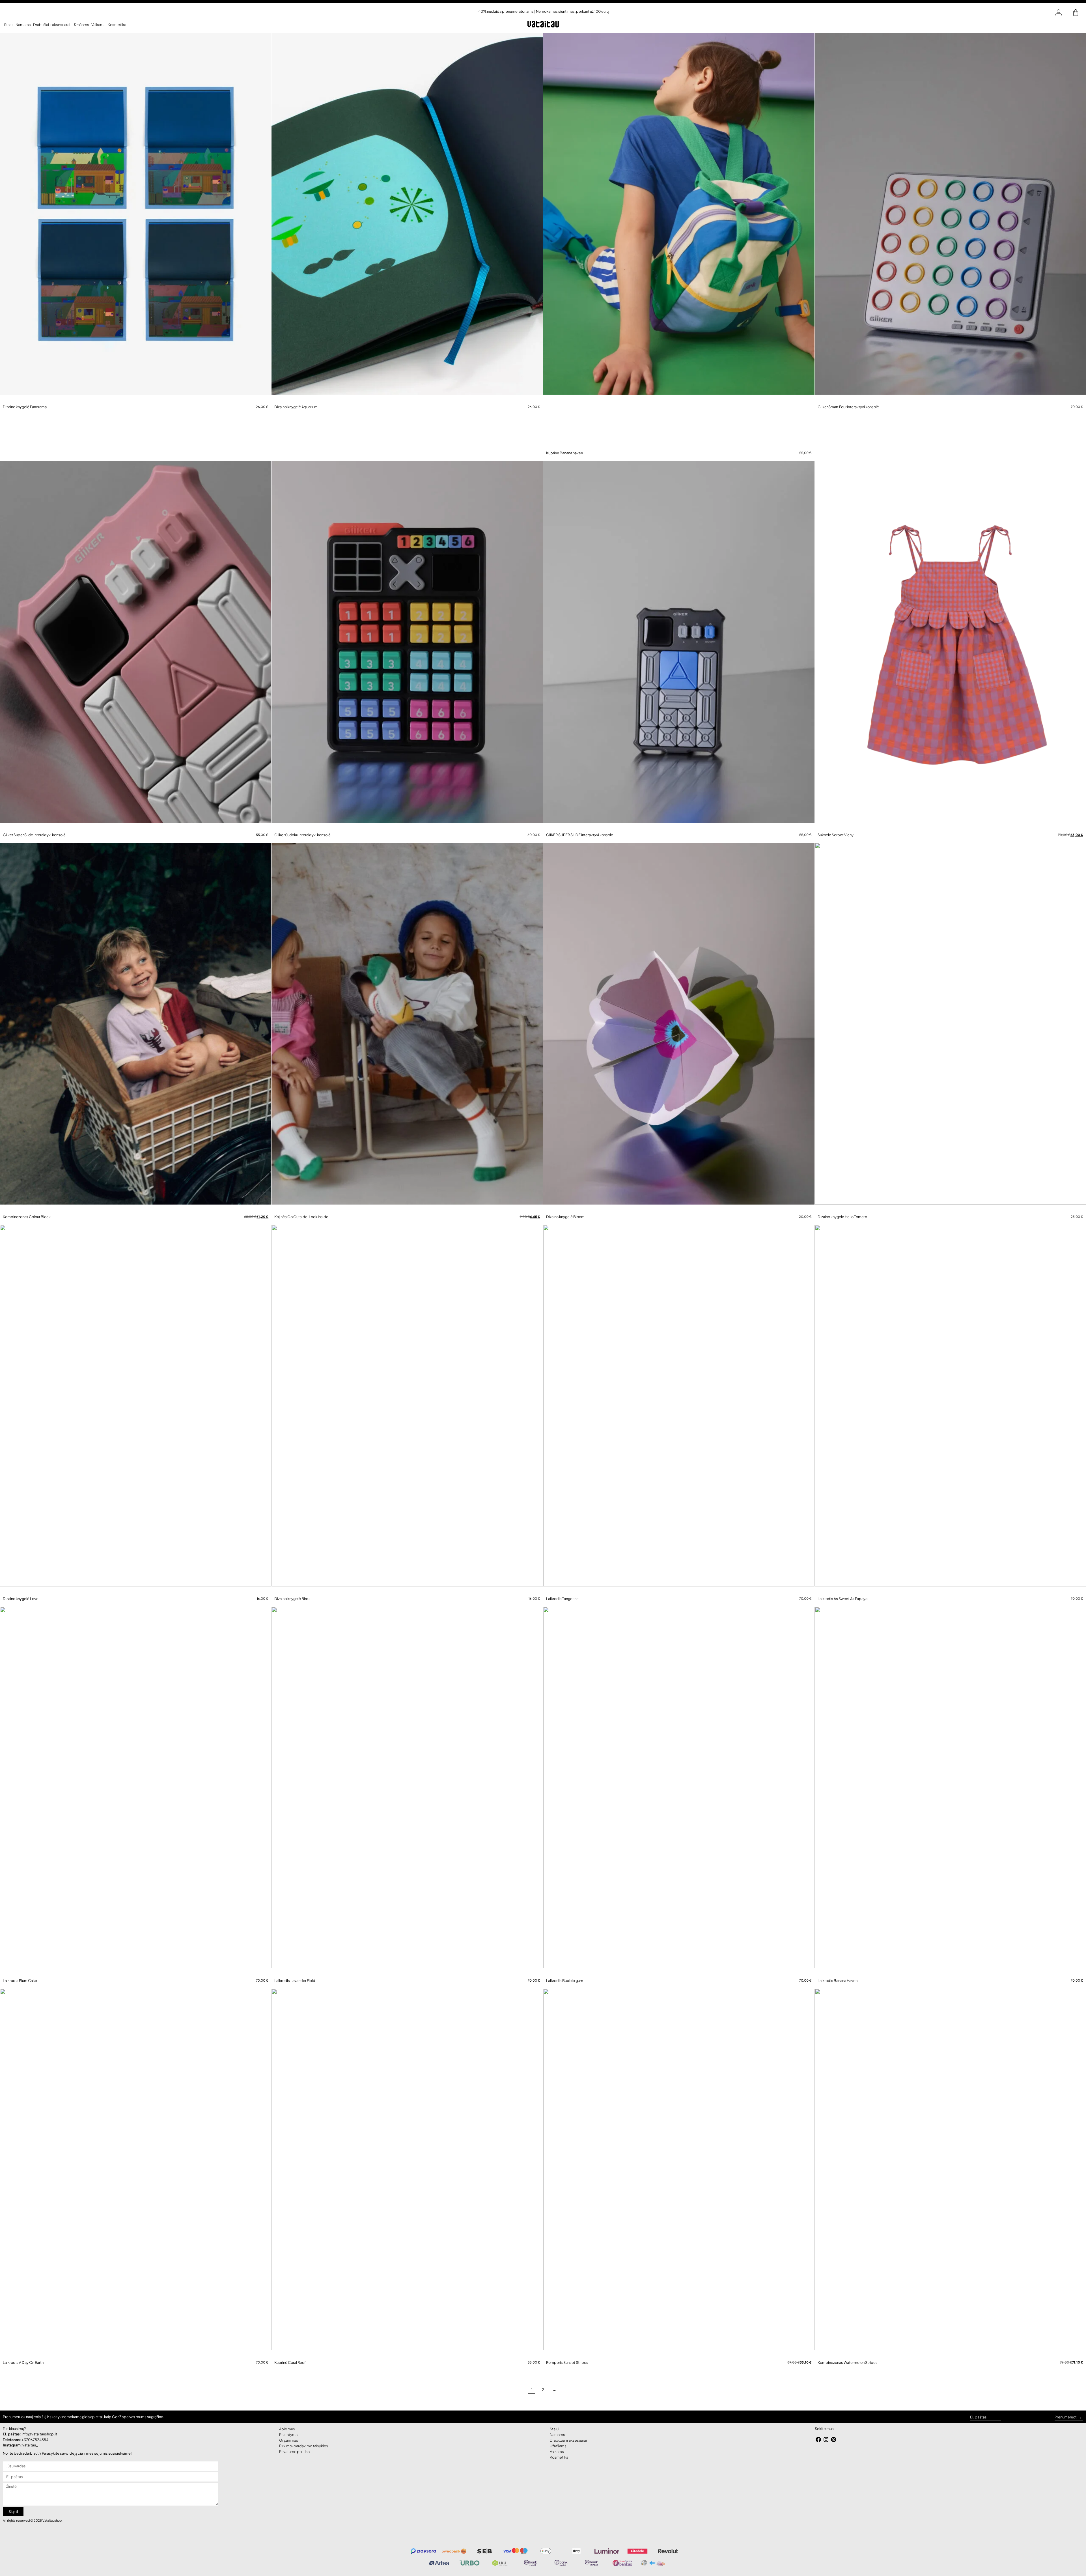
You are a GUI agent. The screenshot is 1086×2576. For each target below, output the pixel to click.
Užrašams (81, 25)
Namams (23, 25)
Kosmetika (117, 25)
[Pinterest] (834, 2453)
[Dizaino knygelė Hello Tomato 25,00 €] (950, 1032)
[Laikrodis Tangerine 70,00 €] (679, 1416)
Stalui (9, 25)
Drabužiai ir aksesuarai (52, 25)
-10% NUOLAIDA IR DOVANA (538, 2563)
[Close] (571, 2563)
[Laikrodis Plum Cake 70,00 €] (136, 1800)
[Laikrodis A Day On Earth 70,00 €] (136, 2184)
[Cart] (1076, 13)
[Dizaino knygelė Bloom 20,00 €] (679, 1032)
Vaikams (98, 25)
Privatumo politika (294, 2465)
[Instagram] (826, 2453)
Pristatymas (289, 2448)
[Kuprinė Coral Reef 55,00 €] (407, 2184)
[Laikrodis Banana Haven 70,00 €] (950, 1800)
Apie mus (287, 2442)
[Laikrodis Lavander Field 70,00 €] (407, 1800)
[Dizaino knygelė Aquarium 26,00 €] (407, 218)
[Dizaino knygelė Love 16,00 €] (136, 1416)
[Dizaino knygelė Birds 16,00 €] (407, 1416)
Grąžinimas (289, 2453)
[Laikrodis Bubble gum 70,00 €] (679, 1800)
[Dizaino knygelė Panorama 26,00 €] (136, 218)
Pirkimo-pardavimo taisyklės (304, 2459)
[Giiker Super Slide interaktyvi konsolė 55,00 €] (136, 648)
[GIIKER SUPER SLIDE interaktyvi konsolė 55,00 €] (679, 648)
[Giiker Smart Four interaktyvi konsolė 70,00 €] (950, 218)
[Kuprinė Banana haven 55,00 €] (679, 241)
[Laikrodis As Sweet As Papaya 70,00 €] (950, 1416)
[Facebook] (819, 2453)
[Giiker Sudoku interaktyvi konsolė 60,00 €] (407, 648)
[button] (4, 401)
